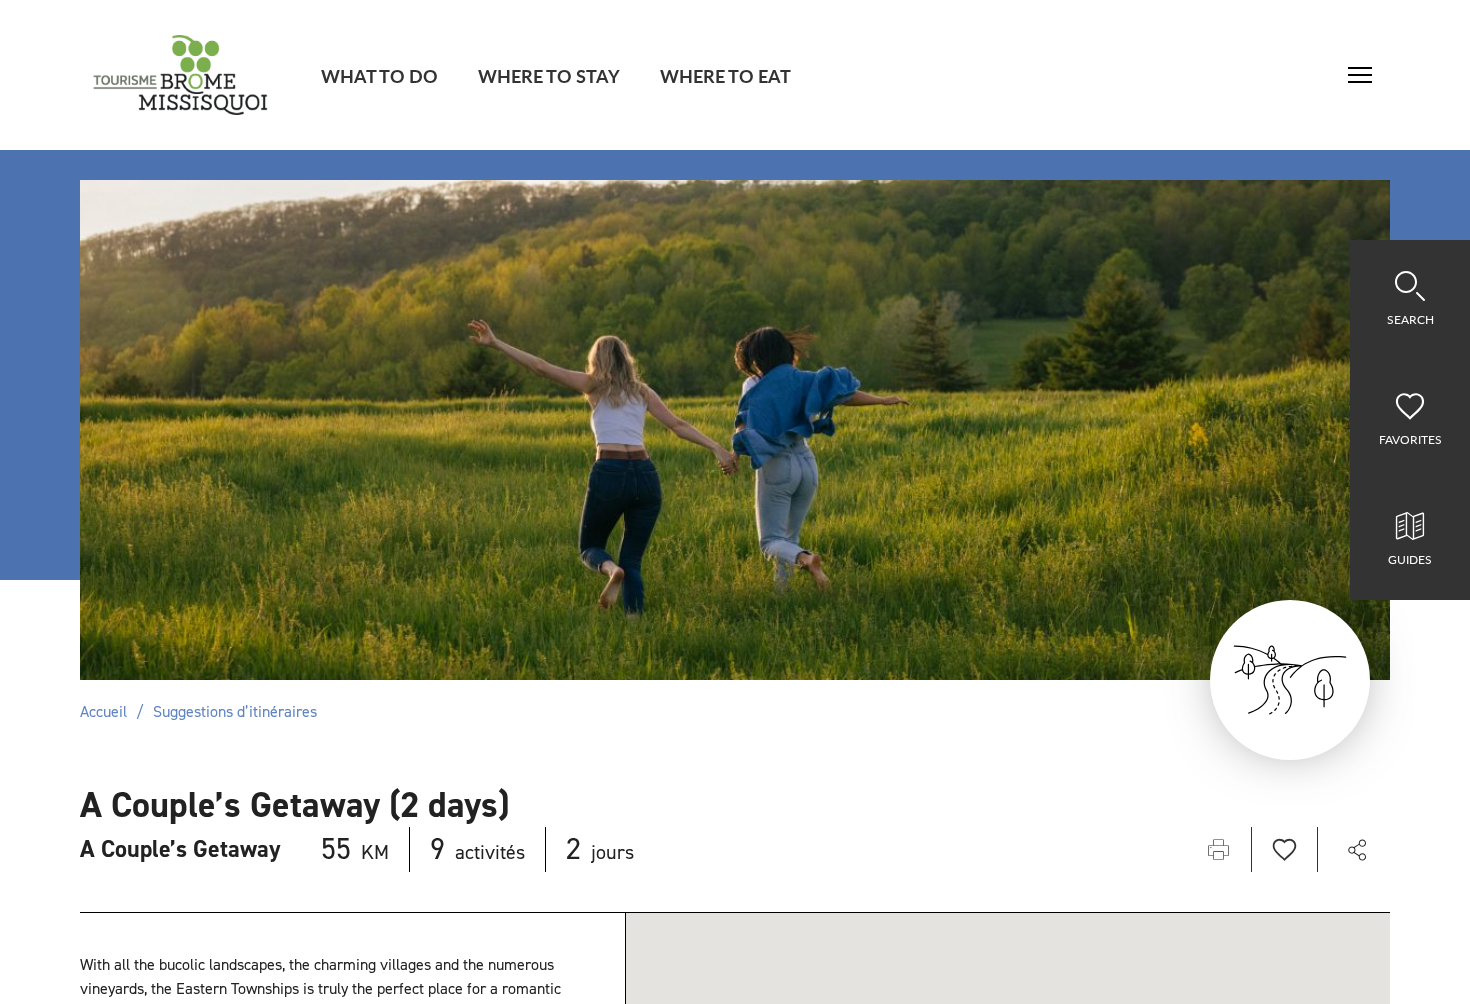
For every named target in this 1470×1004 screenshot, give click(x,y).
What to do (379, 75)
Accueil (103, 711)
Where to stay (549, 75)
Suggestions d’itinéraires (235, 711)
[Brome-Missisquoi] (180, 75)
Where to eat (725, 75)
